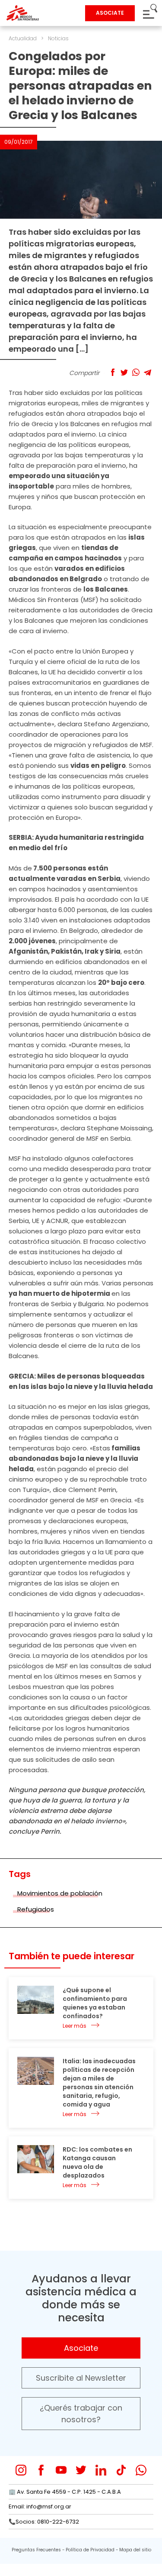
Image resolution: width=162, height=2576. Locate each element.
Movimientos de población (60, 1893)
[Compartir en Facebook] (113, 372)
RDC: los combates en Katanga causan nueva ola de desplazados (97, 2162)
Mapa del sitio (135, 2550)
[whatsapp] (141, 2470)
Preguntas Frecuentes (36, 2550)
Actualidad (23, 38)
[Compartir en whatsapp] (136, 372)
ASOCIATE (110, 13)
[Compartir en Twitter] (124, 372)
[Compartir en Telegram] (148, 372)
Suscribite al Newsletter (81, 2378)
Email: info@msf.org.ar (40, 2506)
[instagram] (21, 2470)
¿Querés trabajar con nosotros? (81, 2414)
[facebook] (41, 2470)
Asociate (81, 2348)
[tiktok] (121, 2470)
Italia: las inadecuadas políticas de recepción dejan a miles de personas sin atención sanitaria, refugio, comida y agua (99, 2083)
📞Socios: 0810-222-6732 (44, 2522)
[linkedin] (101, 2470)
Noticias (58, 38)
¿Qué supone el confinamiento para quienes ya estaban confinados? (95, 2003)
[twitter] (81, 2470)
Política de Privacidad (90, 2550)
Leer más (75, 2026)
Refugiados (36, 1909)
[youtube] (61, 2470)
